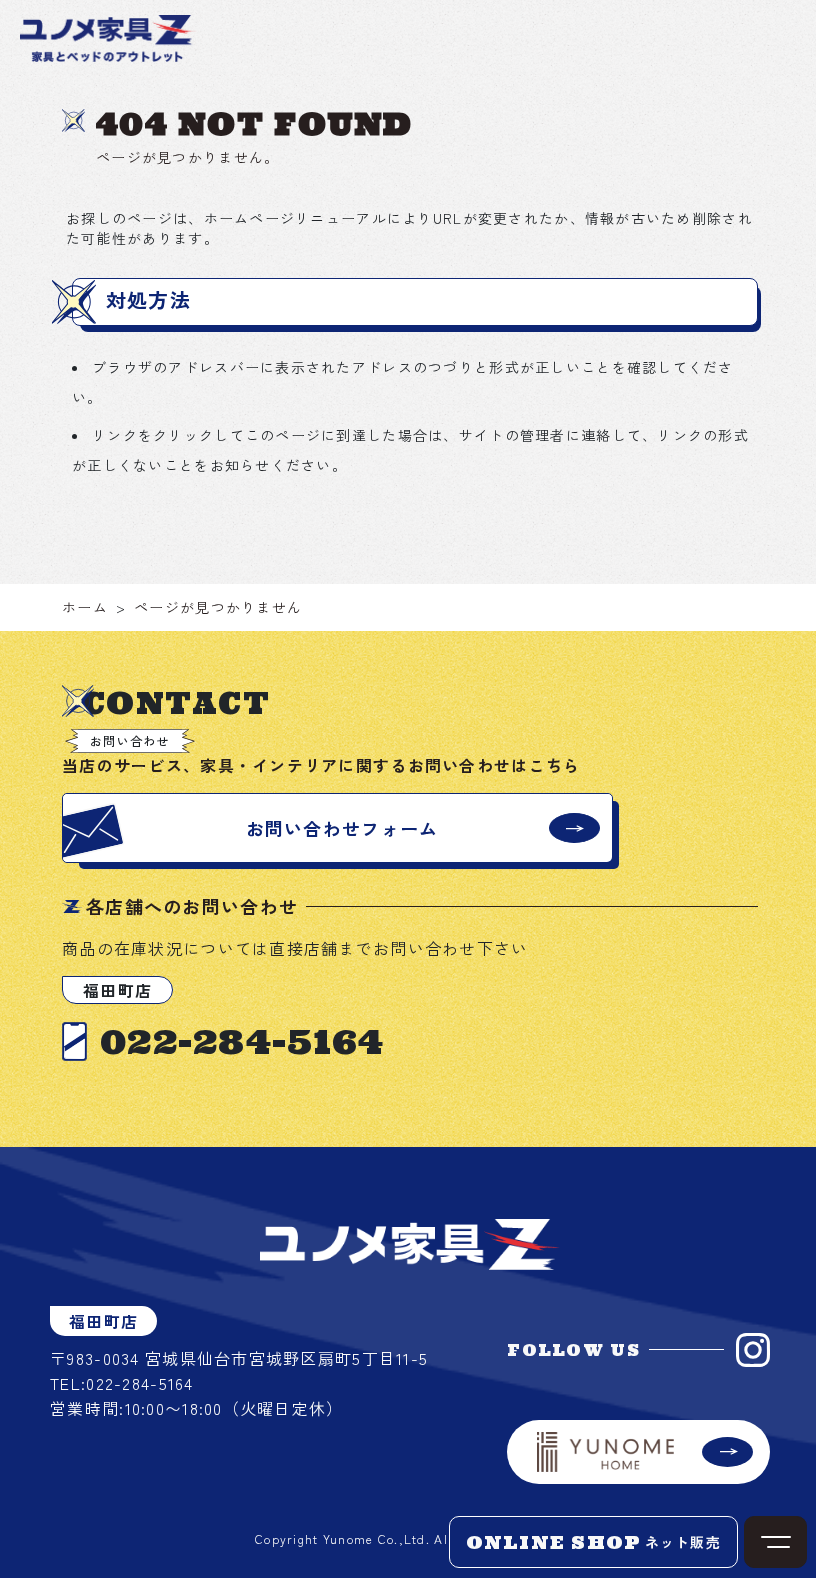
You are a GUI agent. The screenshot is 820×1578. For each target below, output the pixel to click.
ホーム (85, 607)
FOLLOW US (573, 1350)
